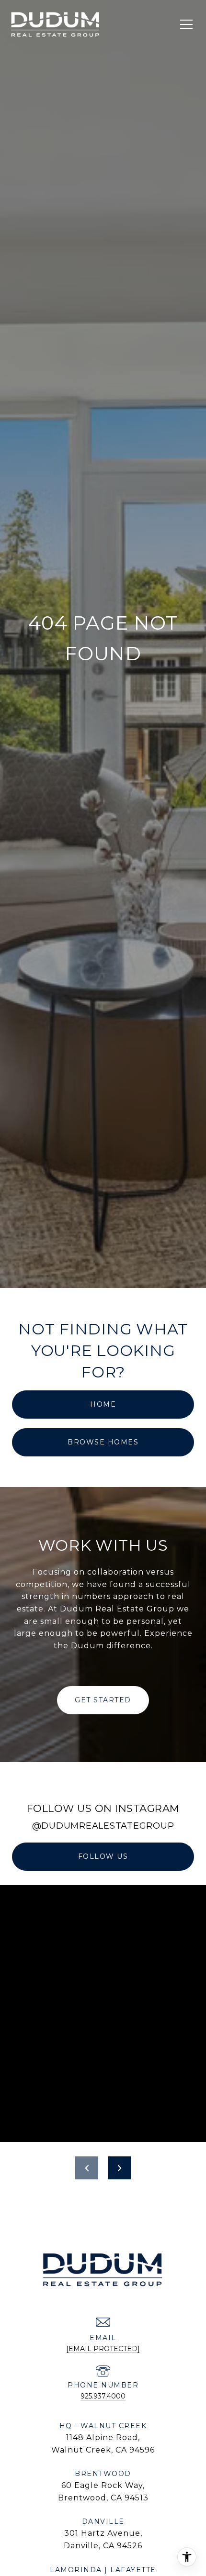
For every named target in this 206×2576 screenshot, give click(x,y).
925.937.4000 (103, 2396)
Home (103, 1404)
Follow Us (103, 1856)
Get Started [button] (103, 1700)
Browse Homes (103, 1442)
